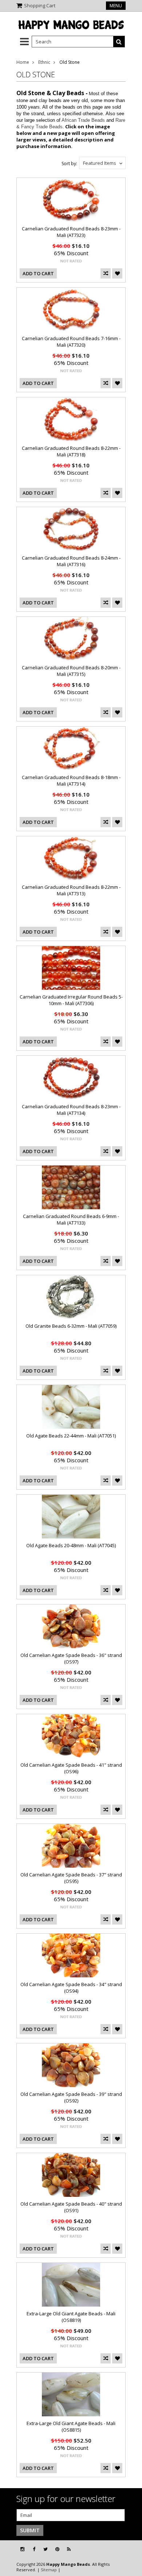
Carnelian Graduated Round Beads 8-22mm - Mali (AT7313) (71, 890)
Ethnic (44, 62)
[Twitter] (46, 2549)
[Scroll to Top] (131, 2549)
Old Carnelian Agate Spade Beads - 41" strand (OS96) (71, 1768)
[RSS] (69, 2549)
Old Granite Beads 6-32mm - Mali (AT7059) (71, 1326)
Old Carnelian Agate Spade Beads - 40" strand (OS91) (71, 2207)
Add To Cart (38, 273)
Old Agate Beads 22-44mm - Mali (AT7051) (71, 1436)
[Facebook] (34, 2549)
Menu (116, 6)
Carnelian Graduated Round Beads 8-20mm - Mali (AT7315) (71, 671)
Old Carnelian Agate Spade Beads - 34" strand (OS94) (71, 1988)
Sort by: (69, 164)
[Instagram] (22, 2549)
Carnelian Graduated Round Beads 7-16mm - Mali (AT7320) (71, 342)
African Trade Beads (83, 120)
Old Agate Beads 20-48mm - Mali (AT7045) (71, 1545)
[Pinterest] (57, 2549)
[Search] (119, 42)
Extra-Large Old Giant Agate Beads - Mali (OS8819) (71, 2317)
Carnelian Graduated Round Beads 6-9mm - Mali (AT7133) (71, 1219)
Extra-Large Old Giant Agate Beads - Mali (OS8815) (71, 2427)
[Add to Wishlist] (117, 273)
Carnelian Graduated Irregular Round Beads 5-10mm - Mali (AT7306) (71, 1000)
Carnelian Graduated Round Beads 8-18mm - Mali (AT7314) (71, 781)
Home (23, 62)
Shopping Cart (40, 5)
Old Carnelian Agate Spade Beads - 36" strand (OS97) (71, 1658)
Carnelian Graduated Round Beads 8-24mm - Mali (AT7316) (71, 561)
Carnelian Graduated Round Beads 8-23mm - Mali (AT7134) (71, 1110)
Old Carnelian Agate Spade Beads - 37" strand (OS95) (71, 1878)
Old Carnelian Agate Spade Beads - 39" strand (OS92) (71, 2097)
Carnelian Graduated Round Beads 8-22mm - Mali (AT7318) (71, 451)
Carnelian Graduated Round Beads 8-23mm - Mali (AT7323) (71, 232)
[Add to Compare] (106, 273)
